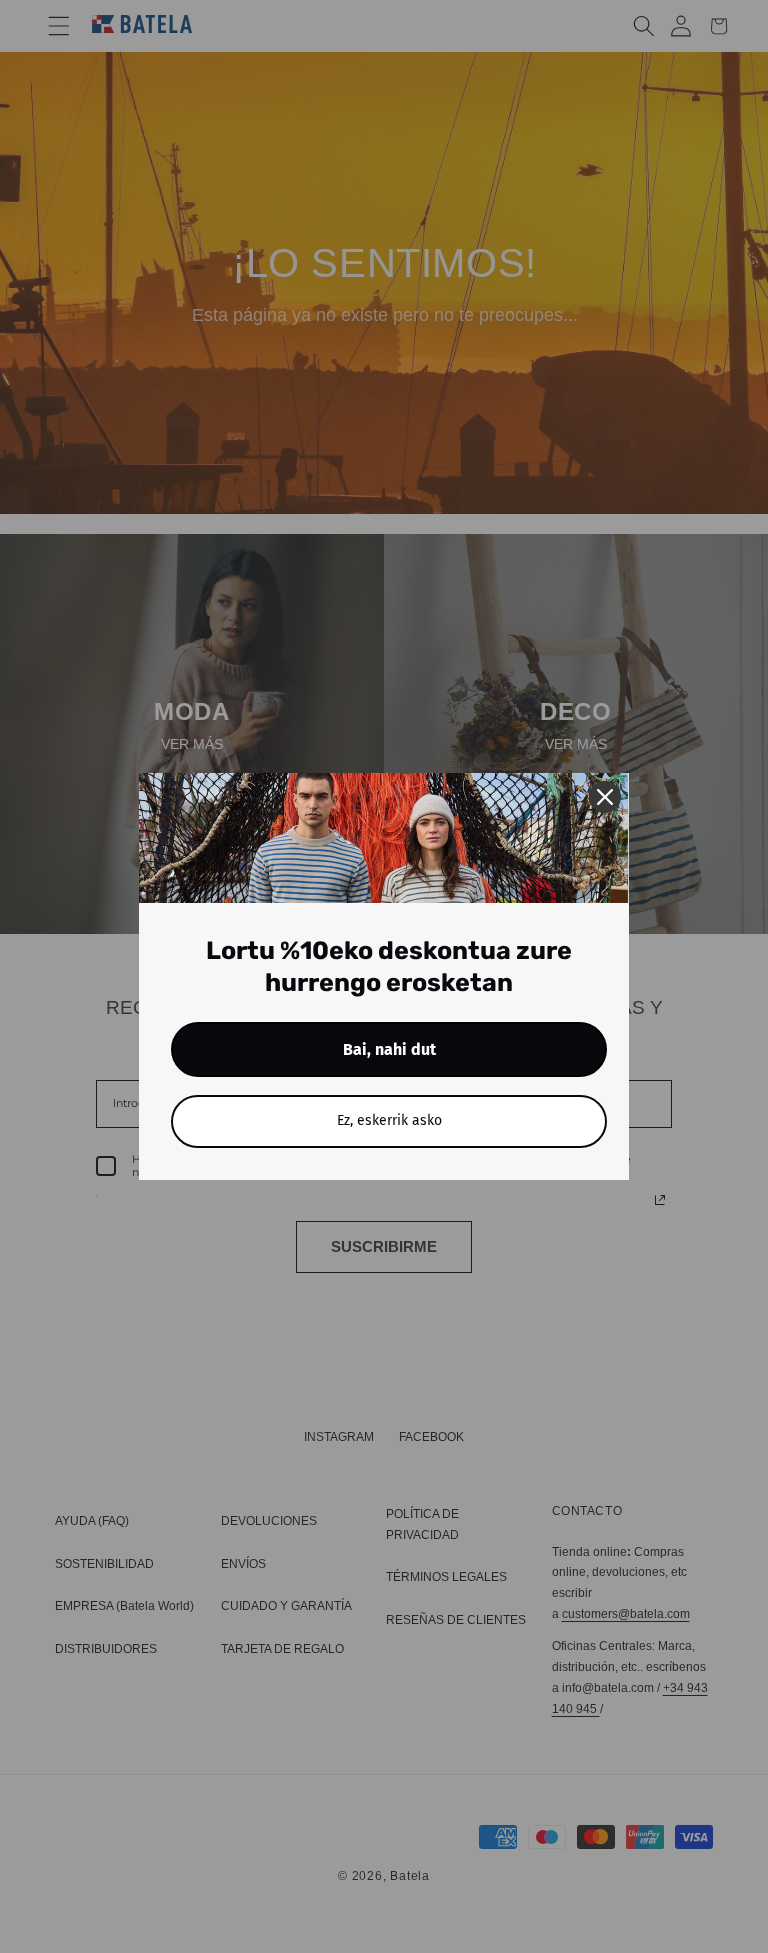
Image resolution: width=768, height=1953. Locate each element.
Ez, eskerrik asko (389, 1120)
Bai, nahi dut (389, 1049)
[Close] (605, 797)
